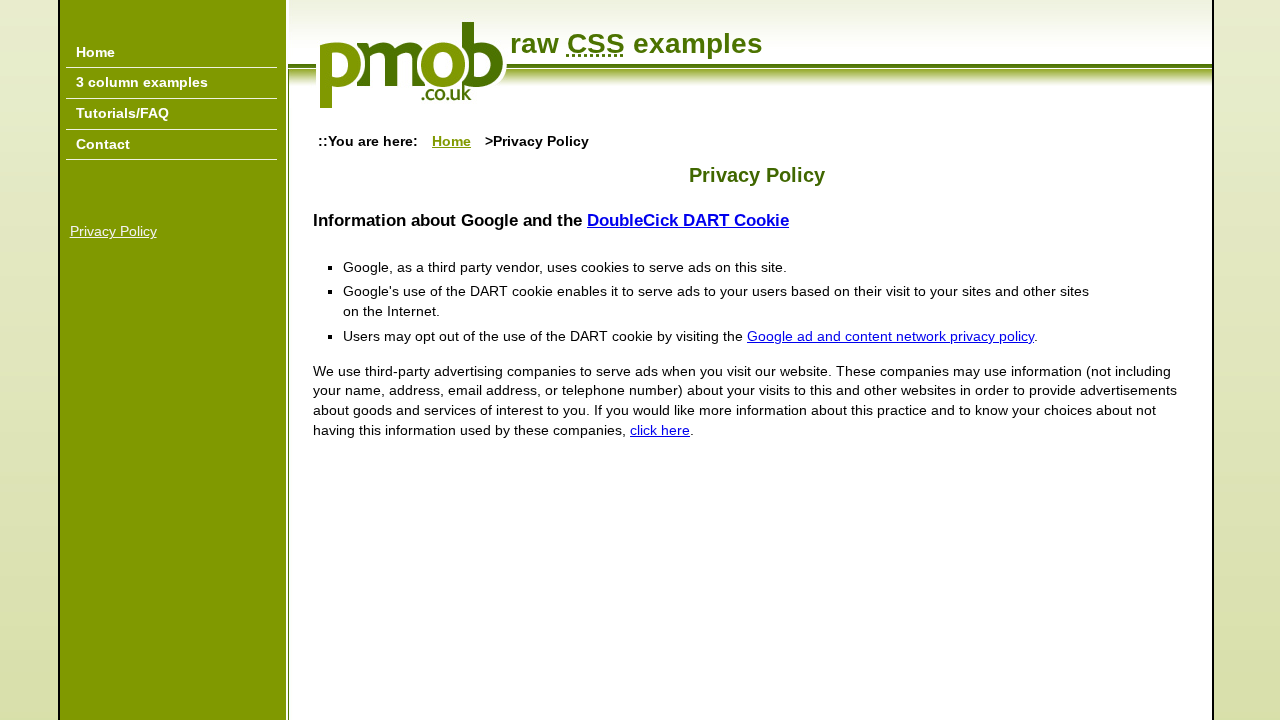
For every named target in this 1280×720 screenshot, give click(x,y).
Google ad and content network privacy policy (890, 336)
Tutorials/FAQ (122, 113)
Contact (103, 144)
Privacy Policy (113, 231)
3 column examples (142, 82)
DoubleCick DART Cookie (688, 220)
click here (660, 430)
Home (451, 141)
